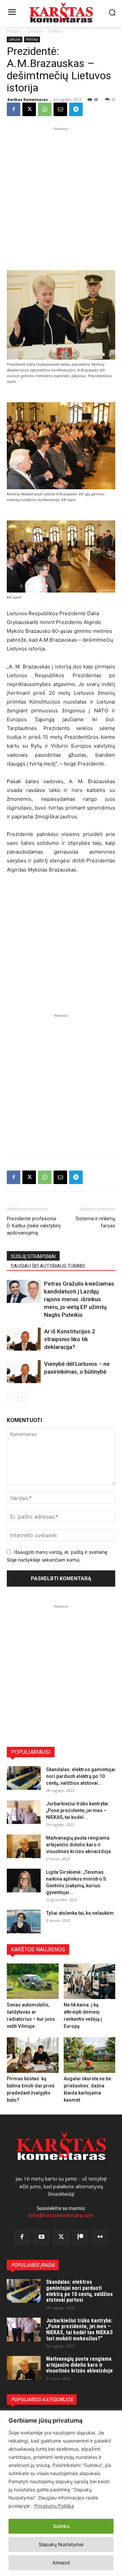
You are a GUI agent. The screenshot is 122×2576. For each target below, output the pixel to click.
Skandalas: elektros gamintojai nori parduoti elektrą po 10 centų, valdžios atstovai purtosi (79, 2291)
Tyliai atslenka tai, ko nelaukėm (80, 1913)
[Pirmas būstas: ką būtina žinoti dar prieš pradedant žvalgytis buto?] (33, 2055)
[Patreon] (81, 2237)
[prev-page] (11, 1397)
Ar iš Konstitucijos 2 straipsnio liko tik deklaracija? (70, 1339)
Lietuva (35, 31)
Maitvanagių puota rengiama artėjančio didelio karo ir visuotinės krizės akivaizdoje (78, 1845)
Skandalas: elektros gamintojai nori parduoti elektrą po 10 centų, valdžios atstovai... (81, 1776)
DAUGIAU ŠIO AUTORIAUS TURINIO (48, 1266)
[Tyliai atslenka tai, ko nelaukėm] (24, 1922)
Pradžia (14, 31)
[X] (29, 109)
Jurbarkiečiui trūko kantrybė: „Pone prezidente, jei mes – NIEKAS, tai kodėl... (78, 1810)
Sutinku (61, 2526)
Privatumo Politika (54, 2506)
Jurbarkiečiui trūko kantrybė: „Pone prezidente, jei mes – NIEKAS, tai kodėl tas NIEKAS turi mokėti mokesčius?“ (79, 2330)
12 (113, 99)
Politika (55, 31)
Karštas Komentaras (28, 99)
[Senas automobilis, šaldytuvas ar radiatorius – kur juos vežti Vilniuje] (33, 1981)
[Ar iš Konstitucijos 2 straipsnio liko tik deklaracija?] (24, 1339)
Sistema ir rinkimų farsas (95, 1222)
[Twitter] (61, 2237)
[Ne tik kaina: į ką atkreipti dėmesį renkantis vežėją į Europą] (90, 1981)
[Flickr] (100, 2237)
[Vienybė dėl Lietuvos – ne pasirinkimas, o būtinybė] (24, 1372)
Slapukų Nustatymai (61, 2544)
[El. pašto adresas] (60, 109)
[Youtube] (42, 2237)
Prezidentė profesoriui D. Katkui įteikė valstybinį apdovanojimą (34, 1226)
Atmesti (61, 2563)
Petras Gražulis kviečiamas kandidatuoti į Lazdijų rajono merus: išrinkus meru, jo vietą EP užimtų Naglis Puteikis (79, 1299)
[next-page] (22, 1397)
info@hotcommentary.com (61, 2215)
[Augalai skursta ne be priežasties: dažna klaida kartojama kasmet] (90, 2055)
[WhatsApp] (45, 109)
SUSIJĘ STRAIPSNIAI (33, 1257)
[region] (61, 2493)
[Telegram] (76, 109)
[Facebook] (14, 109)
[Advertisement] (61, 193)
